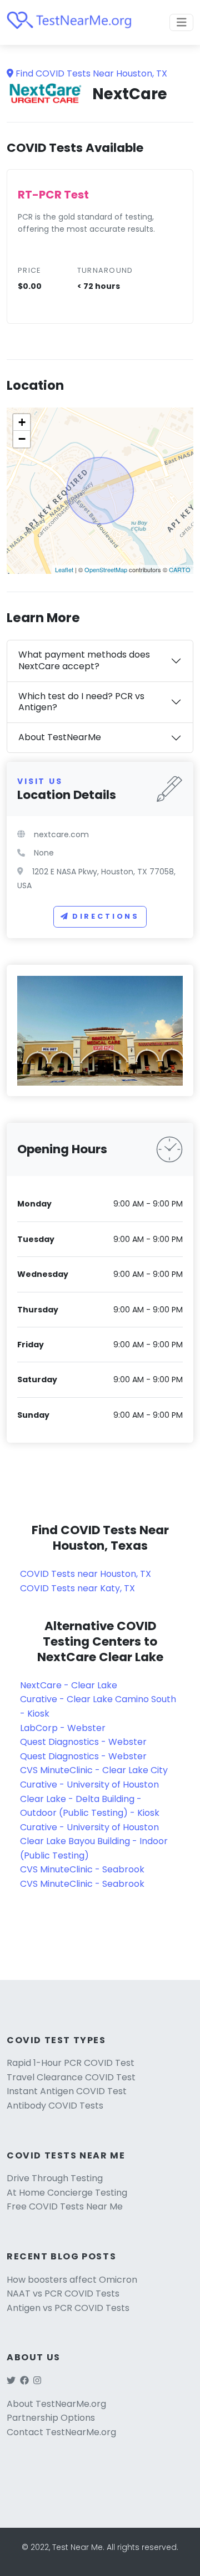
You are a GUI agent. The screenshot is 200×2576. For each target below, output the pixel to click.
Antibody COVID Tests (55, 2106)
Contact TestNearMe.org (61, 2432)
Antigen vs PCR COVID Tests (68, 2308)
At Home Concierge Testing (67, 2193)
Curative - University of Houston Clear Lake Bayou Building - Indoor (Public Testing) (94, 1841)
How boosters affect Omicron (72, 2280)
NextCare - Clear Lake (69, 1685)
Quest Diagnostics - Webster (83, 1742)
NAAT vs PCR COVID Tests (63, 2294)
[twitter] (11, 2381)
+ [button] (22, 422)
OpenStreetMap (106, 569)
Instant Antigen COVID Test (67, 2091)
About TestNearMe (60, 737)
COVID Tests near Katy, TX (77, 1588)
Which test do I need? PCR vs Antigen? (81, 702)
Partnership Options (51, 2418)
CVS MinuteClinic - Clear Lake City (94, 1770)
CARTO (180, 569)
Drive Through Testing (55, 2178)
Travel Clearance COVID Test (71, 2077)
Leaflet (64, 569)
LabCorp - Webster (63, 1728)
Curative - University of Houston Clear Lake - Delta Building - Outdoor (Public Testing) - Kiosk (90, 1799)
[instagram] (37, 2381)
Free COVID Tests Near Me (65, 2206)
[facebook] (24, 2381)
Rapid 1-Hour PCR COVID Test (71, 2063)
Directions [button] (106, 916)
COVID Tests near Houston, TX (86, 1574)
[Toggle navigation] (182, 22)
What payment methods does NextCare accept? (84, 660)
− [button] (22, 439)
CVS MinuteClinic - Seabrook (82, 1869)
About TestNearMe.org (56, 2404)
